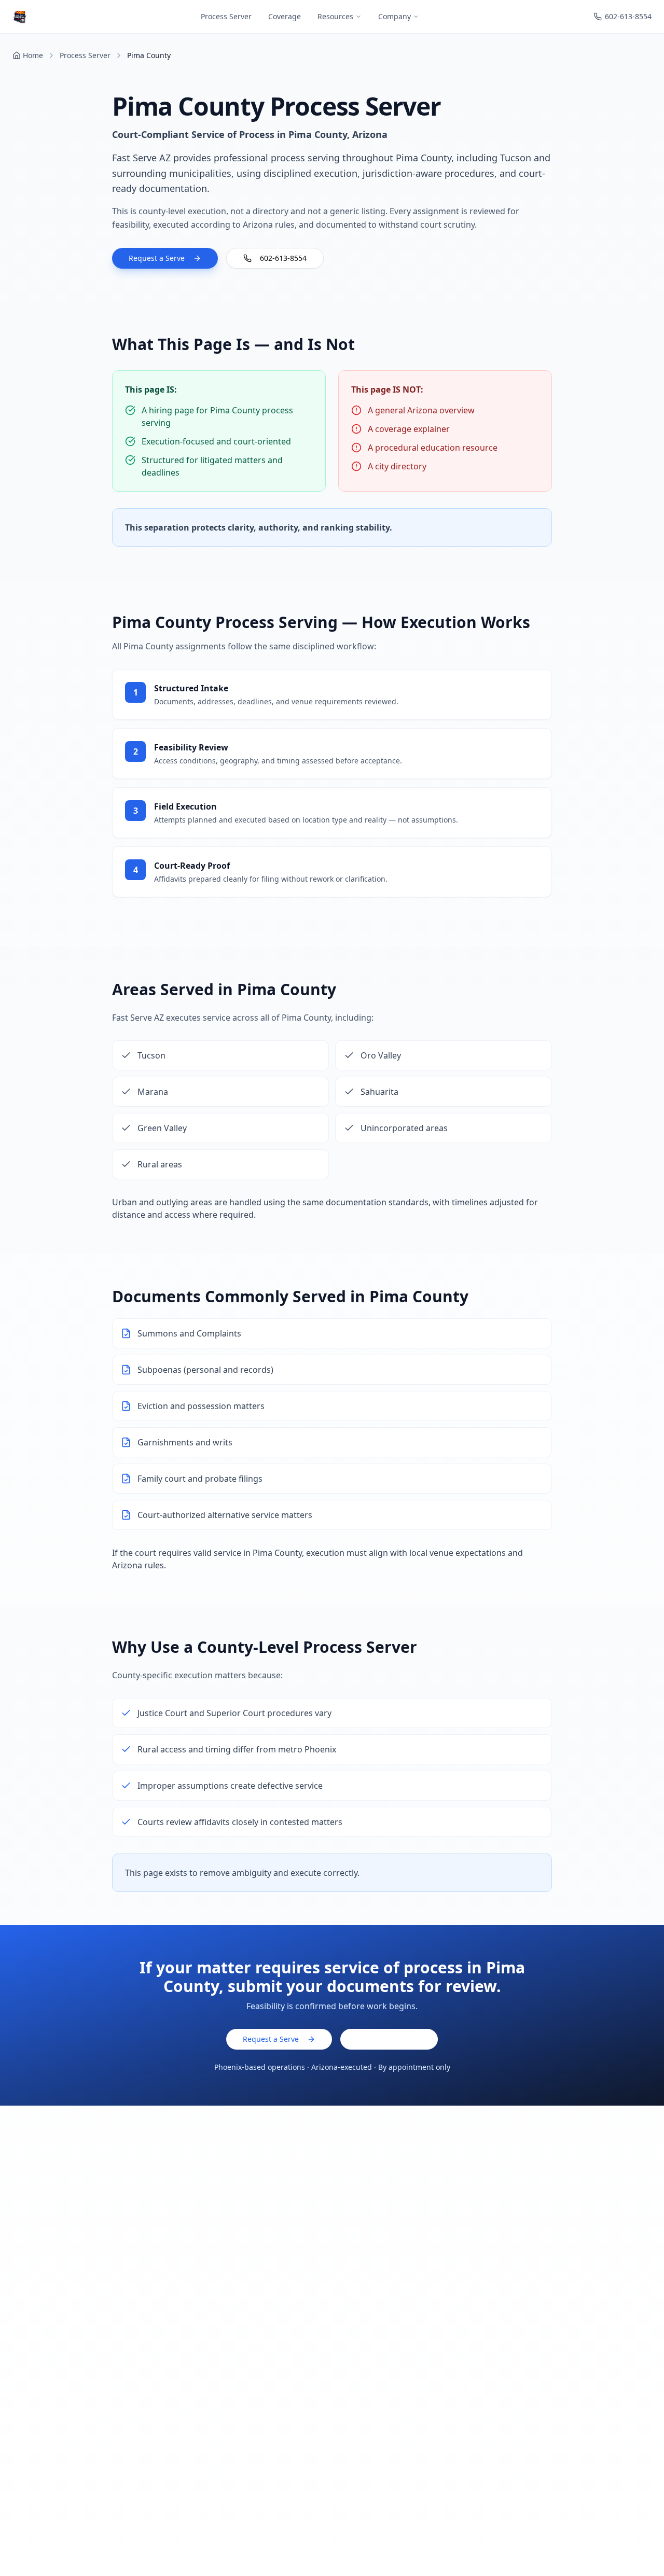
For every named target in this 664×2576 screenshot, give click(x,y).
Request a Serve (157, 258)
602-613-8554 (628, 16)
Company (395, 16)
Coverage (285, 16)
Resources (335, 16)
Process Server (226, 16)
